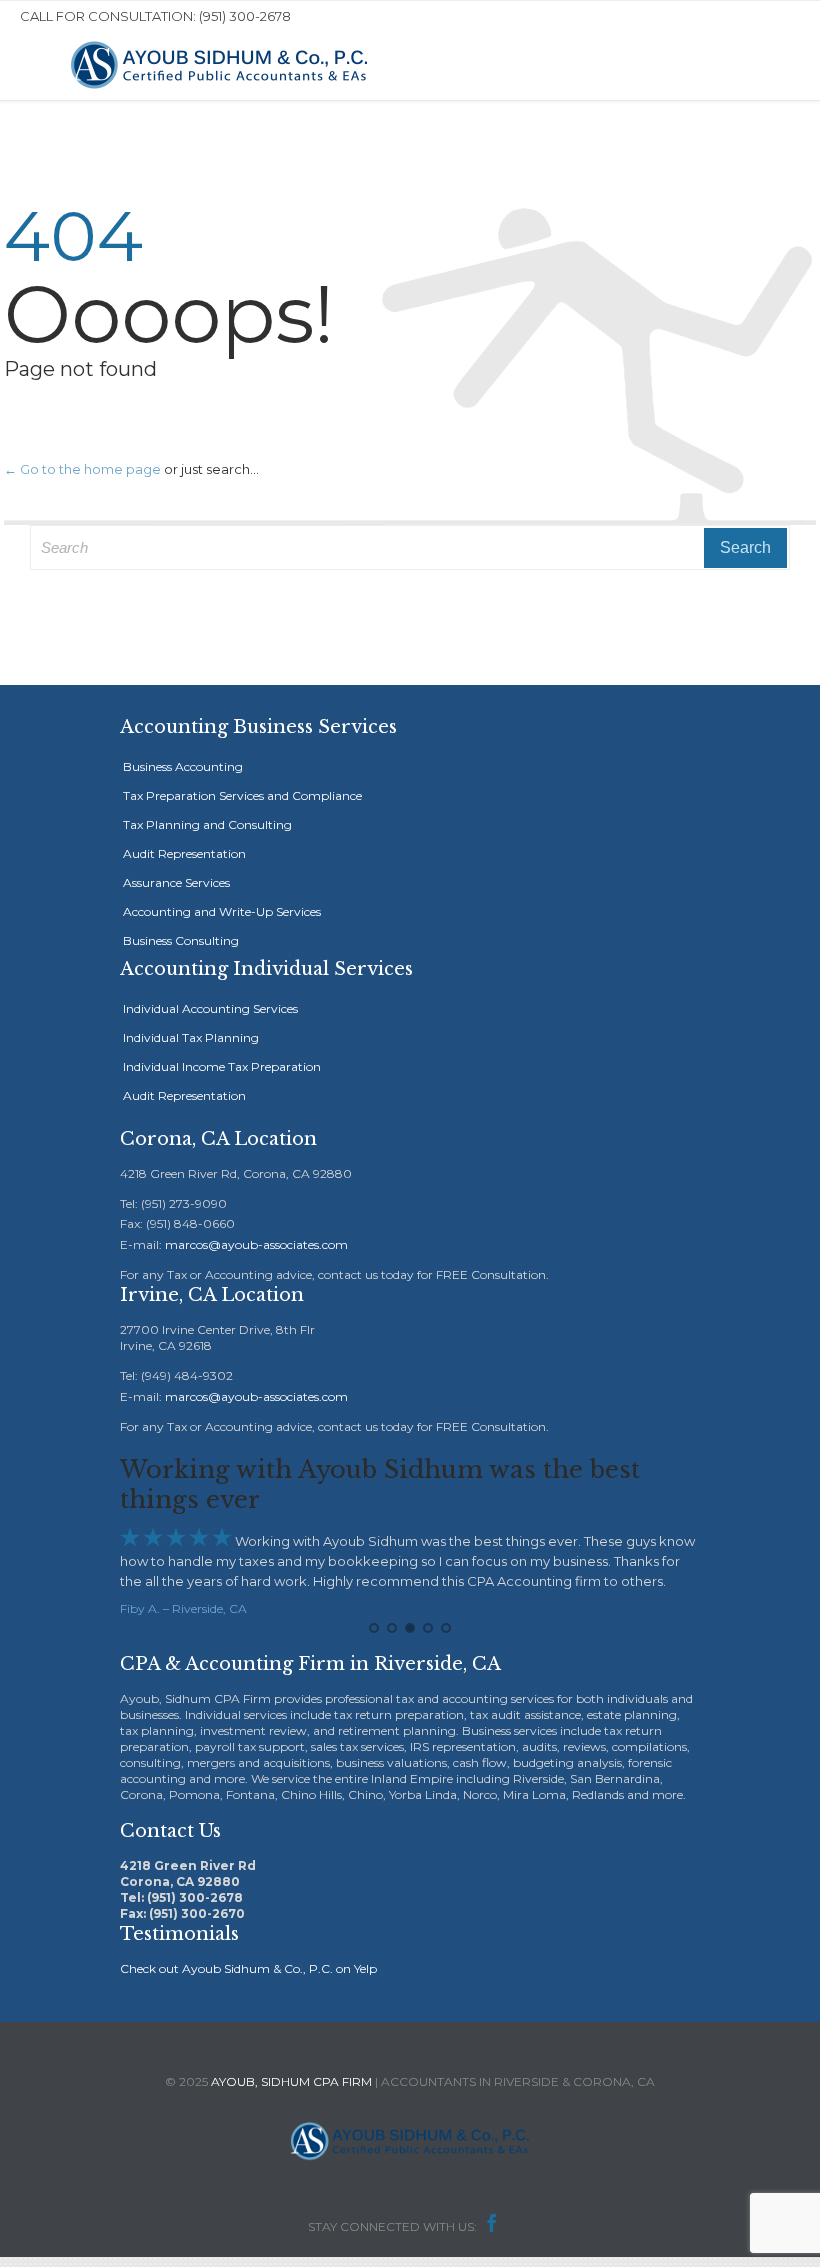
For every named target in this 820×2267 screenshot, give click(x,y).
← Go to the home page (82, 469)
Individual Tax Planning (191, 1037)
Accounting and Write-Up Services (222, 911)
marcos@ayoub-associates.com (256, 1244)
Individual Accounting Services (210, 1008)
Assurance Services (176, 882)
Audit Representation (184, 853)
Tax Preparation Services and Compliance (242, 795)
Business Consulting (181, 940)
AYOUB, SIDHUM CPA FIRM (291, 2081)
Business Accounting (183, 766)
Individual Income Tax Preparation (222, 1066)
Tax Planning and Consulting (207, 824)
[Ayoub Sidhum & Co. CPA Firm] (220, 65)
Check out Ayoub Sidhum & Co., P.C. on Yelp (248, 1968)
